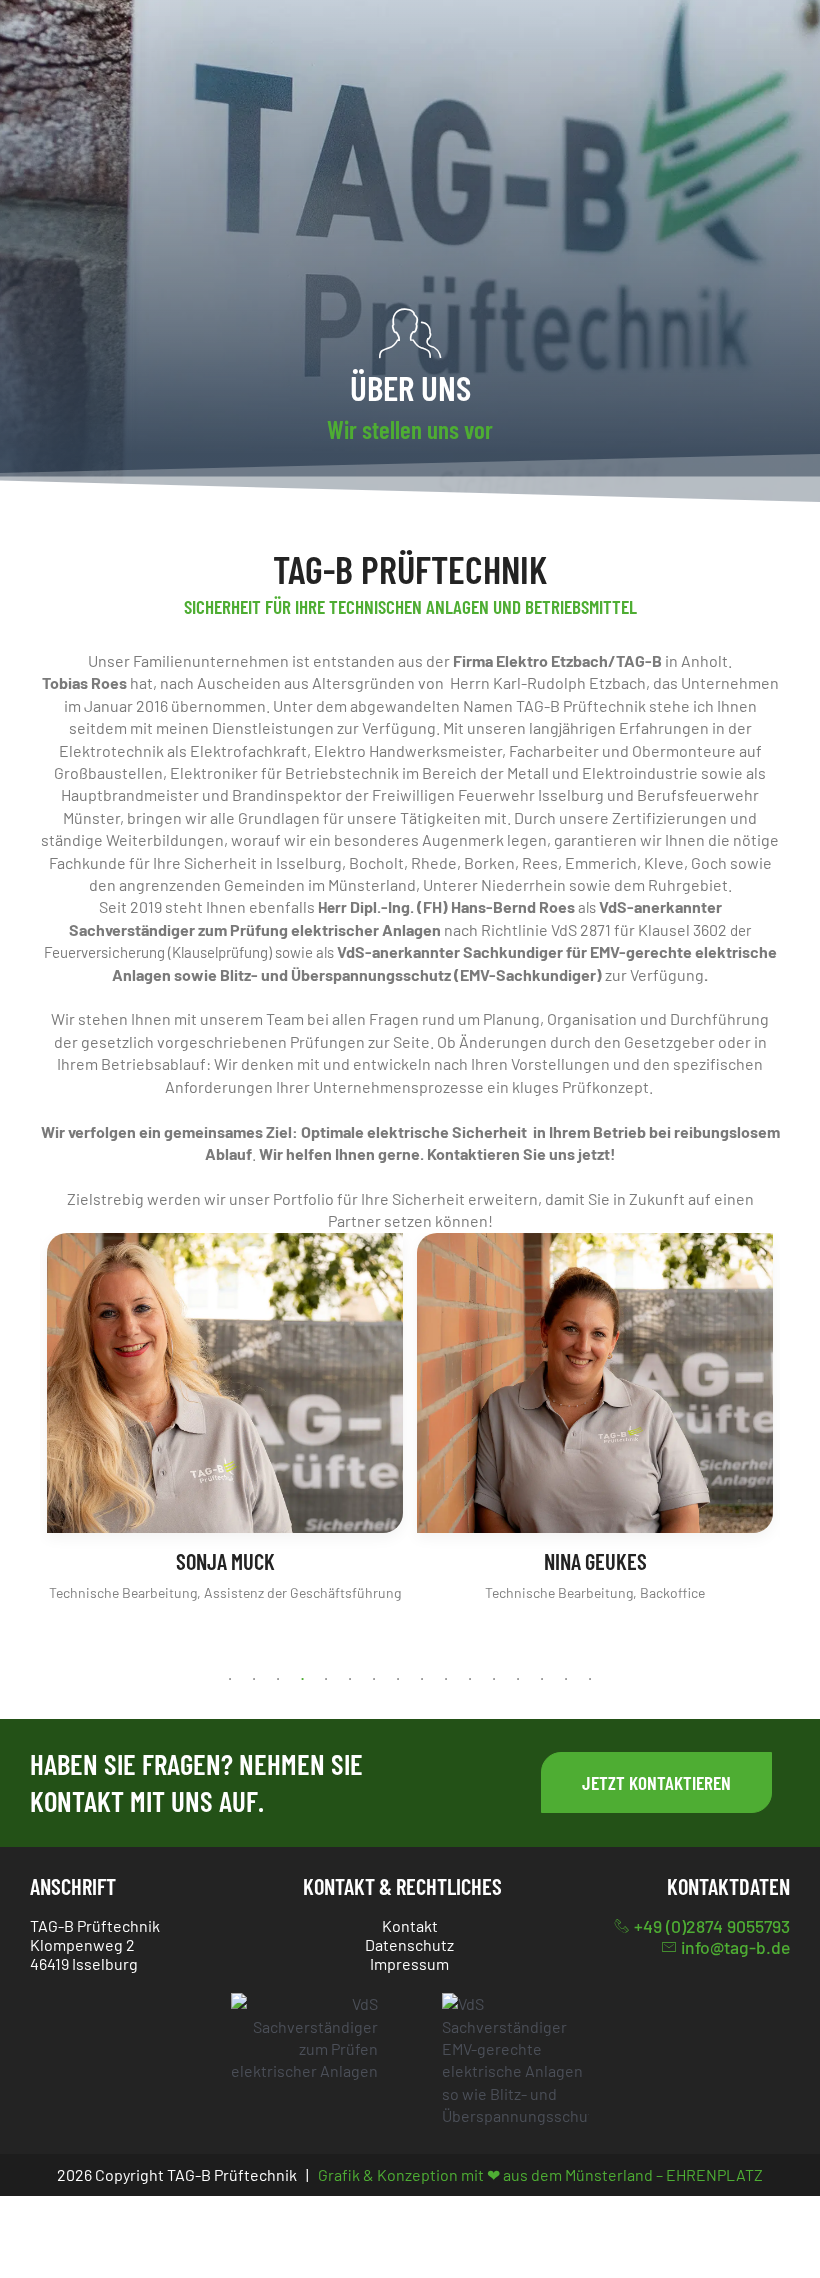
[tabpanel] (225, 1419)
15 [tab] (566, 1679)
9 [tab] (422, 1679)
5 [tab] (326, 1679)
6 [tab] (350, 1679)
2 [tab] (254, 1679)
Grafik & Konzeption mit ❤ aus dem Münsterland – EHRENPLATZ (540, 2174)
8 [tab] (398, 1679)
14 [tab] (542, 1679)
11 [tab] (470, 1679)
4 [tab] (302, 1679)
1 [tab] (230, 1679)
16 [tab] (590, 1679)
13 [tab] (518, 1679)
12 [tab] (494, 1679)
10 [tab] (446, 1679)
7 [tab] (374, 1679)
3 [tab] (278, 1679)
